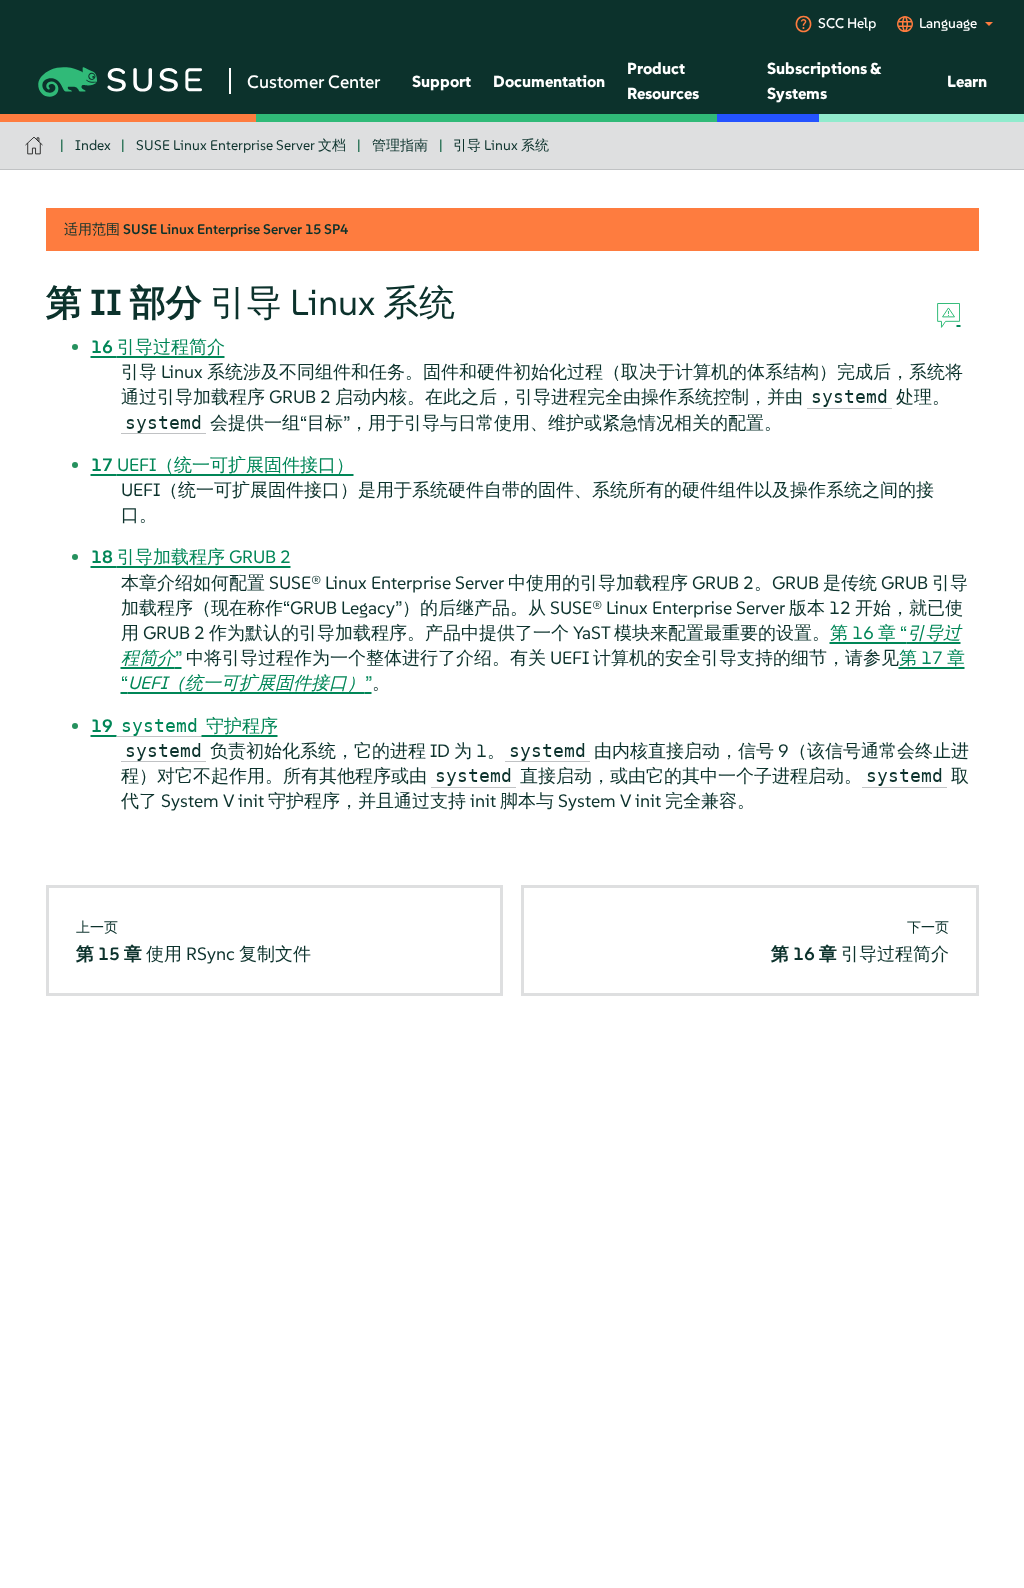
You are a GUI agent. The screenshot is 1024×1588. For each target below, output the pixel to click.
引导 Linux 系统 (501, 145)
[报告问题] (948, 316)
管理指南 (400, 145)
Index (93, 145)
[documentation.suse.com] (36, 145)
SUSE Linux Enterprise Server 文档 (241, 145)
